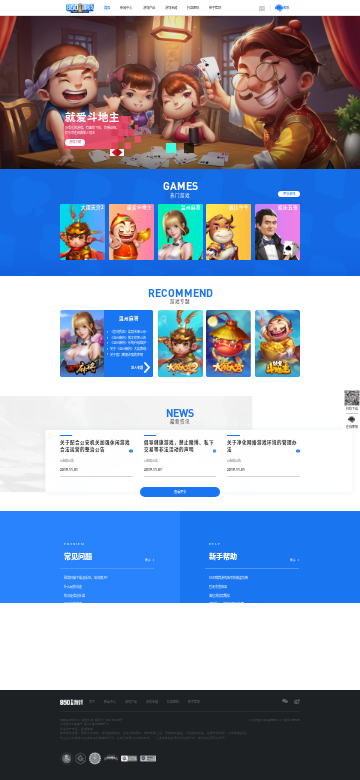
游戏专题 (171, 7)
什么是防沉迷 (73, 586)
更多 (148, 560)
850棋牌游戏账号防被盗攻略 (228, 577)
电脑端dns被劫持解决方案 (226, 603)
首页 (107, 7)
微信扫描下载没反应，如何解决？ (86, 577)
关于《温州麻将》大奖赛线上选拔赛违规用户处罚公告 (131, 348)
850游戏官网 (73, 603)
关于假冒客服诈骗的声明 (126, 354)
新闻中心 (126, 7)
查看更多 (180, 491)
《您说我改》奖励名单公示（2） (131, 331)
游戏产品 (149, 7)
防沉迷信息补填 (74, 595)
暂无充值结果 (218, 586)
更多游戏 (289, 193)
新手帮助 (215, 7)
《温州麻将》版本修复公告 (128, 337)
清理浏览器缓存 (219, 595)
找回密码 (193, 7)
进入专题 (137, 367)
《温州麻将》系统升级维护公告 (131, 342)
